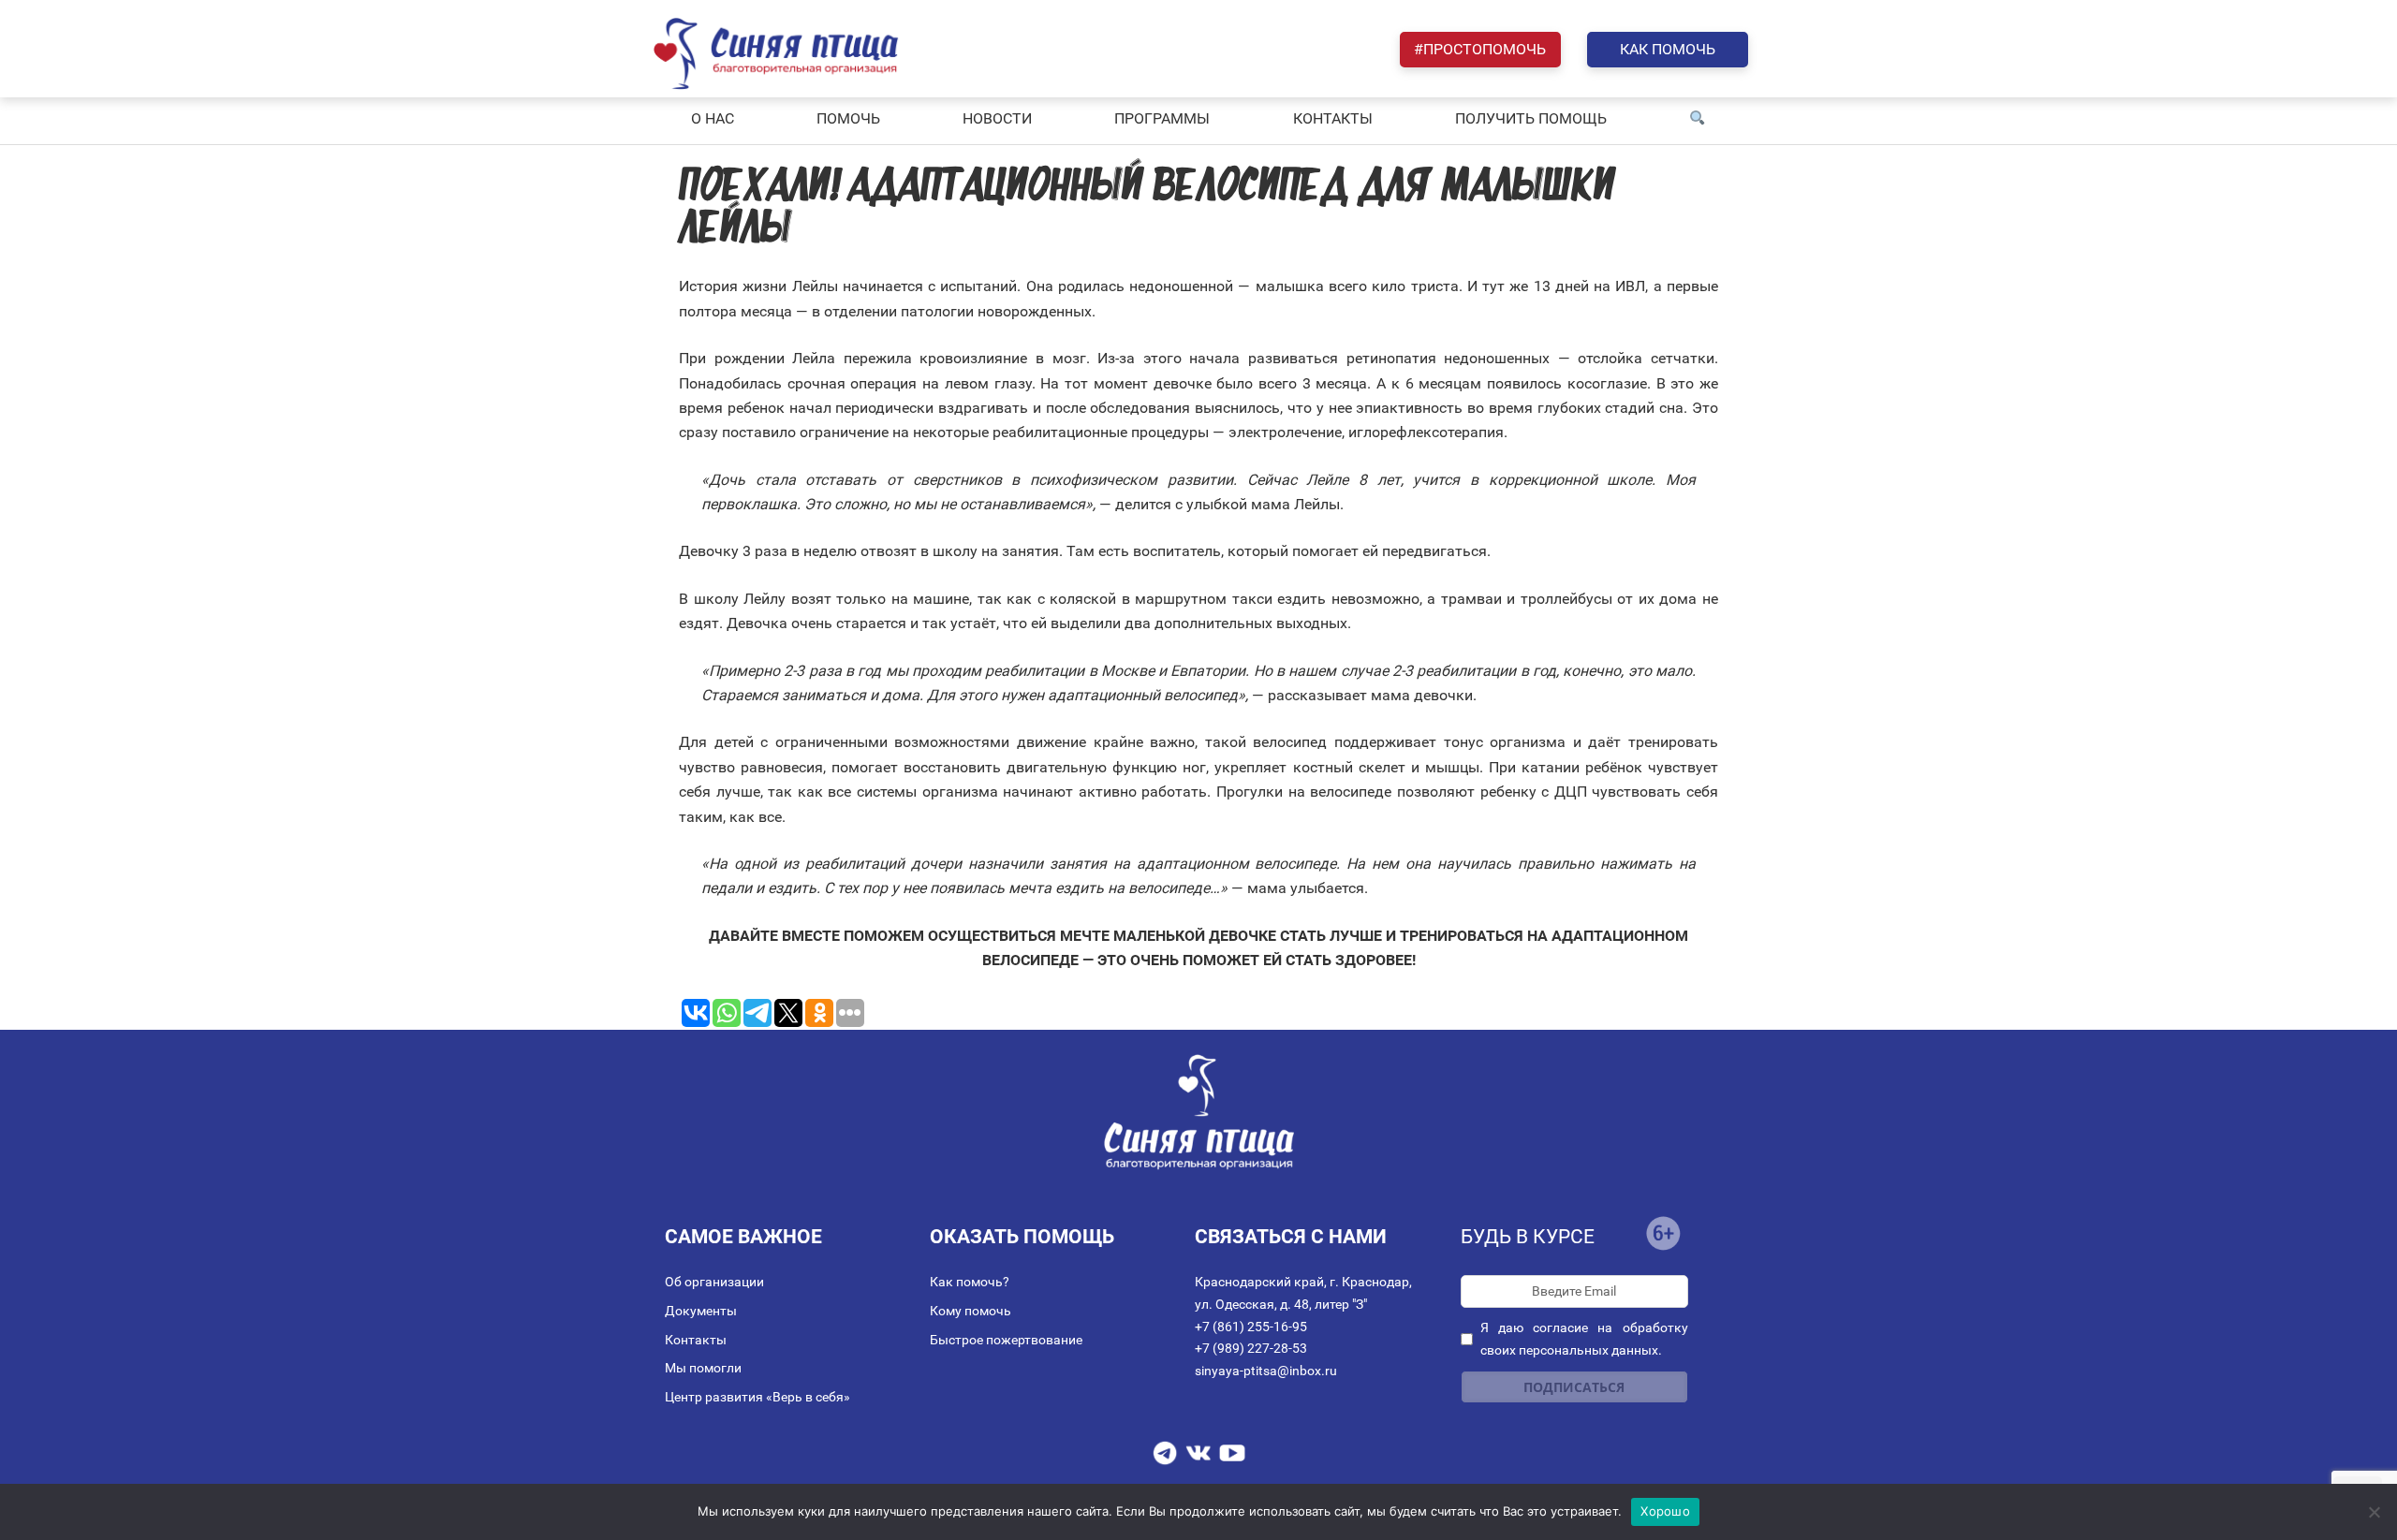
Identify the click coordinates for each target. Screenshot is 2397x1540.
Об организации (714, 1282)
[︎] (1698, 119)
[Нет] (2374, 1512)
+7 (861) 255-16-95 (1251, 1327)
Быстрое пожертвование (1006, 1340)
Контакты (696, 1340)
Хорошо (1665, 1511)
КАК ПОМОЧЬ (1668, 49)
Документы (701, 1311)
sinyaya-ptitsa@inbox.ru (1266, 1371)
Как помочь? (970, 1282)
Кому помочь (971, 1311)
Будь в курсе (1528, 1237)
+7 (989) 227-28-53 (1251, 1348)
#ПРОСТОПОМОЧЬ (1480, 49)
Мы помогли (703, 1368)
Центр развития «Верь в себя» (757, 1397)
